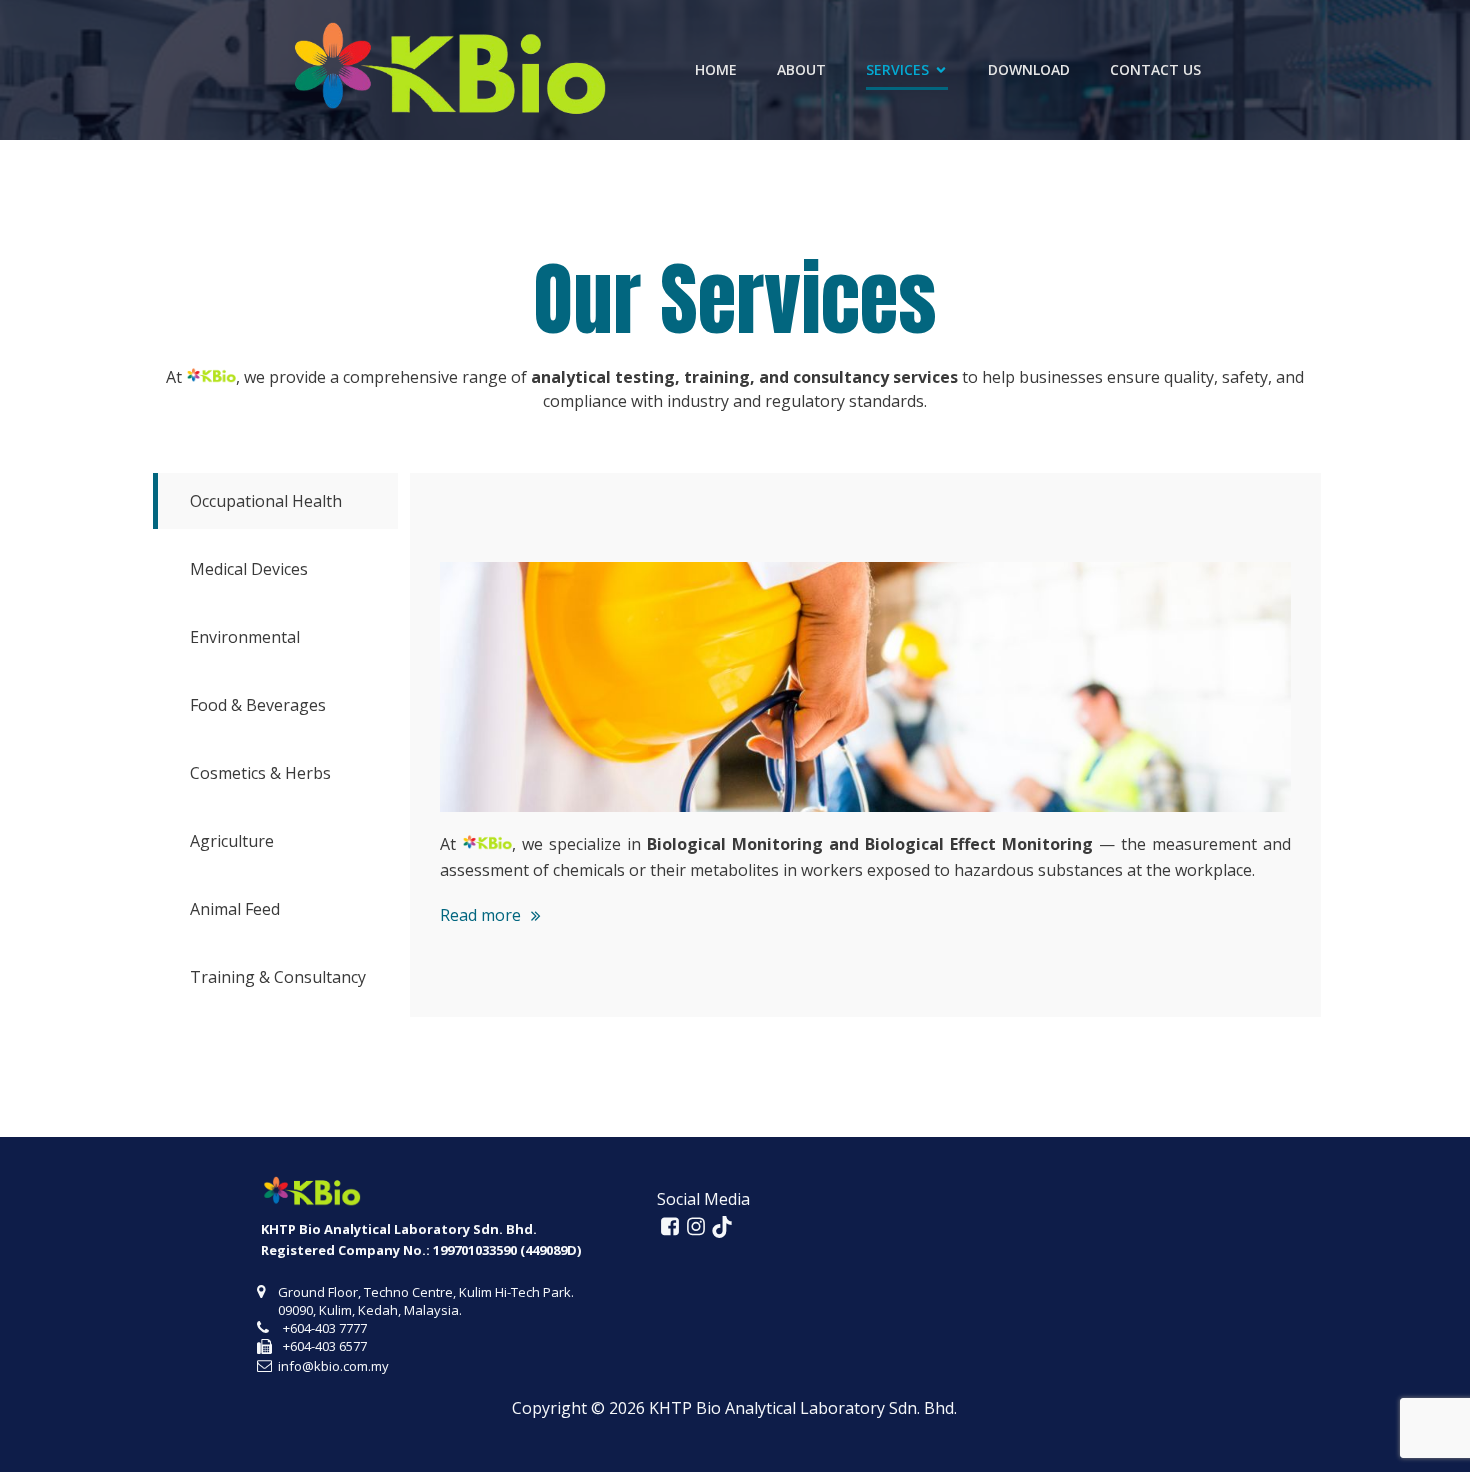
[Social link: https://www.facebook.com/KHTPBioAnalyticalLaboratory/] (670, 1226)
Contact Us (1155, 69)
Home (716, 69)
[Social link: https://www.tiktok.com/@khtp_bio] (722, 1226)
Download (1029, 69)
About (801, 69)
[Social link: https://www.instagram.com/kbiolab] (696, 1226)
